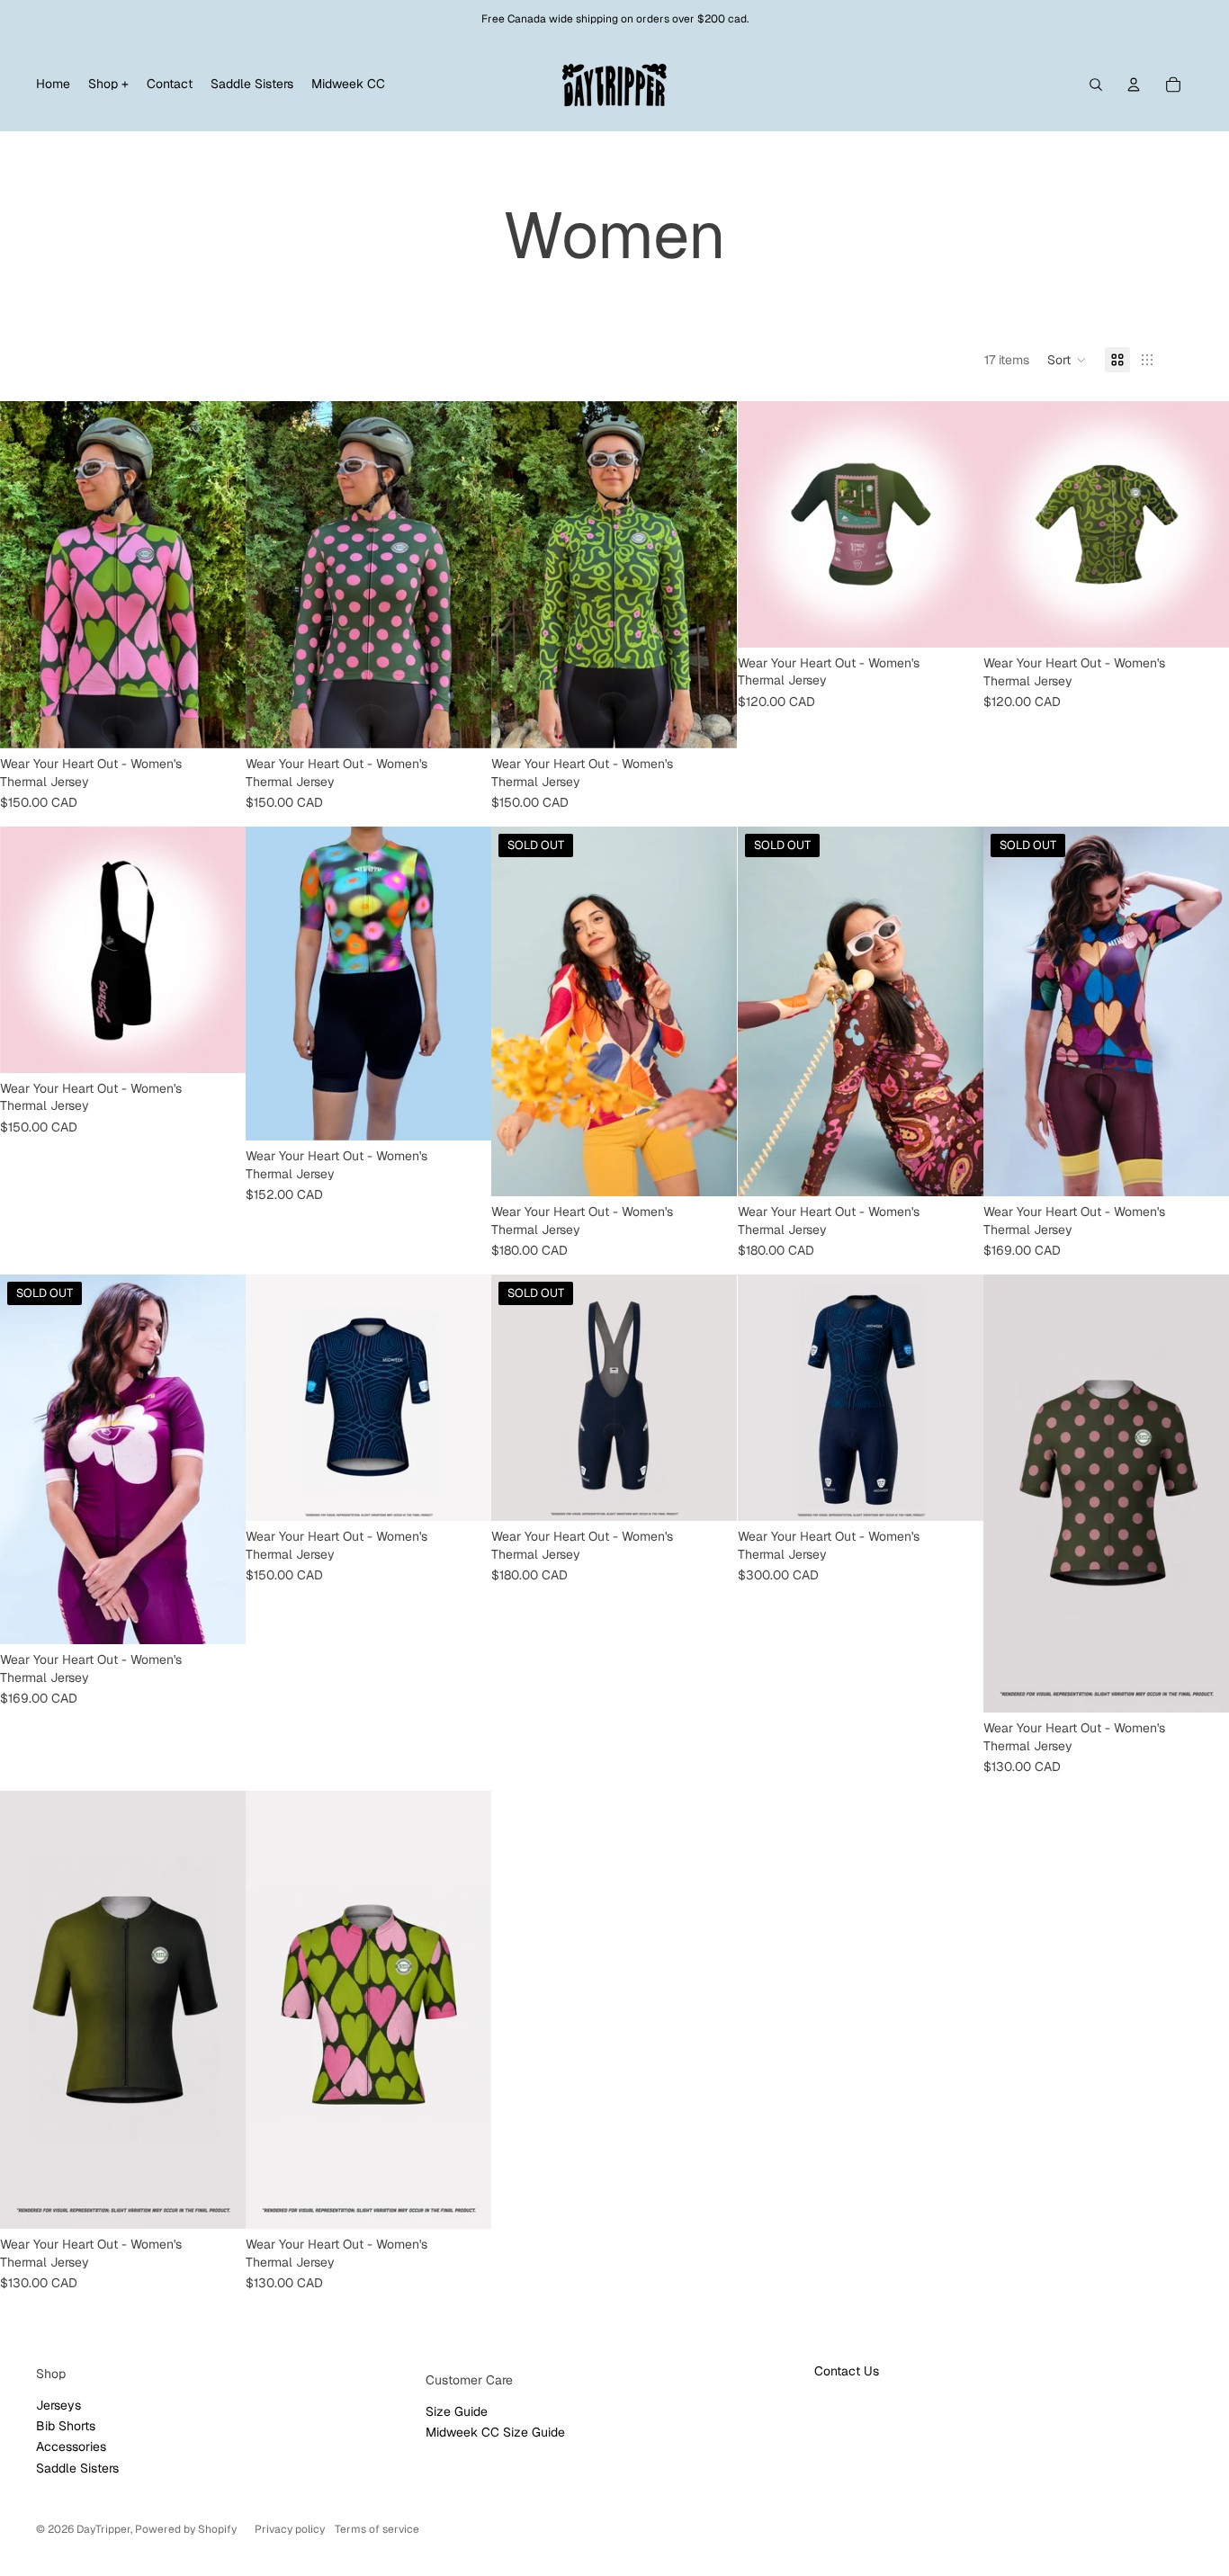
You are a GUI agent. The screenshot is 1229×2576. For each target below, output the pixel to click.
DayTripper (103, 2529)
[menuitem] (53, 85)
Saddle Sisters (77, 2468)
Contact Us (847, 2371)
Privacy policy (290, 2529)
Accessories (71, 2446)
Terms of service (377, 2529)
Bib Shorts (66, 2426)
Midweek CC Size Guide (495, 2432)
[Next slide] (219, 575)
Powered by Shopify (186, 2529)
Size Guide (457, 2411)
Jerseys (58, 2405)
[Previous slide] (27, 575)
